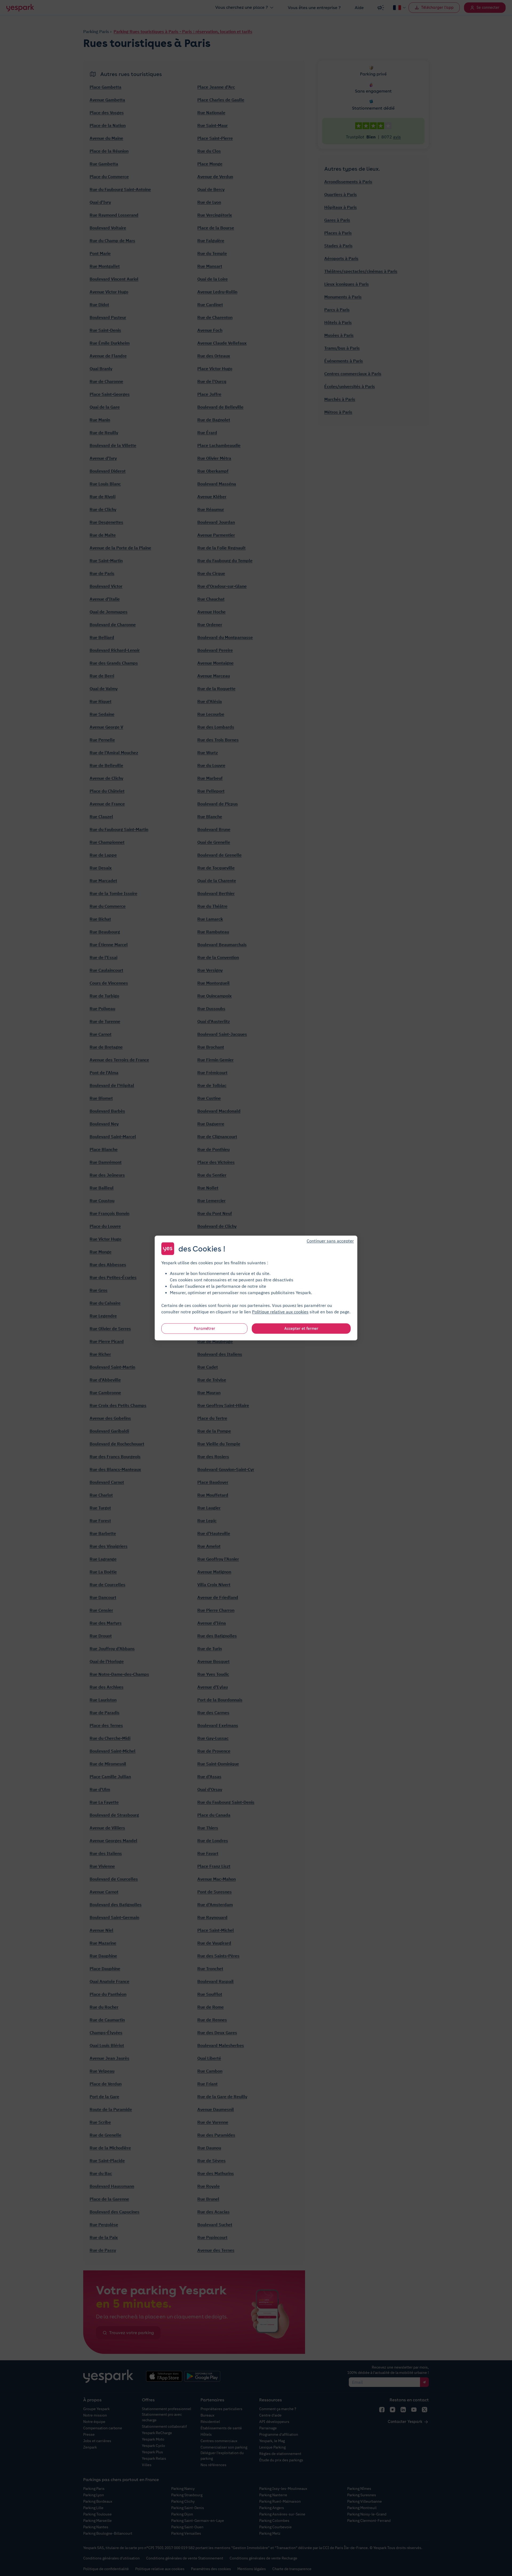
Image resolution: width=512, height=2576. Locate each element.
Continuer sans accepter (330, 1241)
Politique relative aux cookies (280, 1312)
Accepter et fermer (301, 1329)
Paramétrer (205, 1329)
